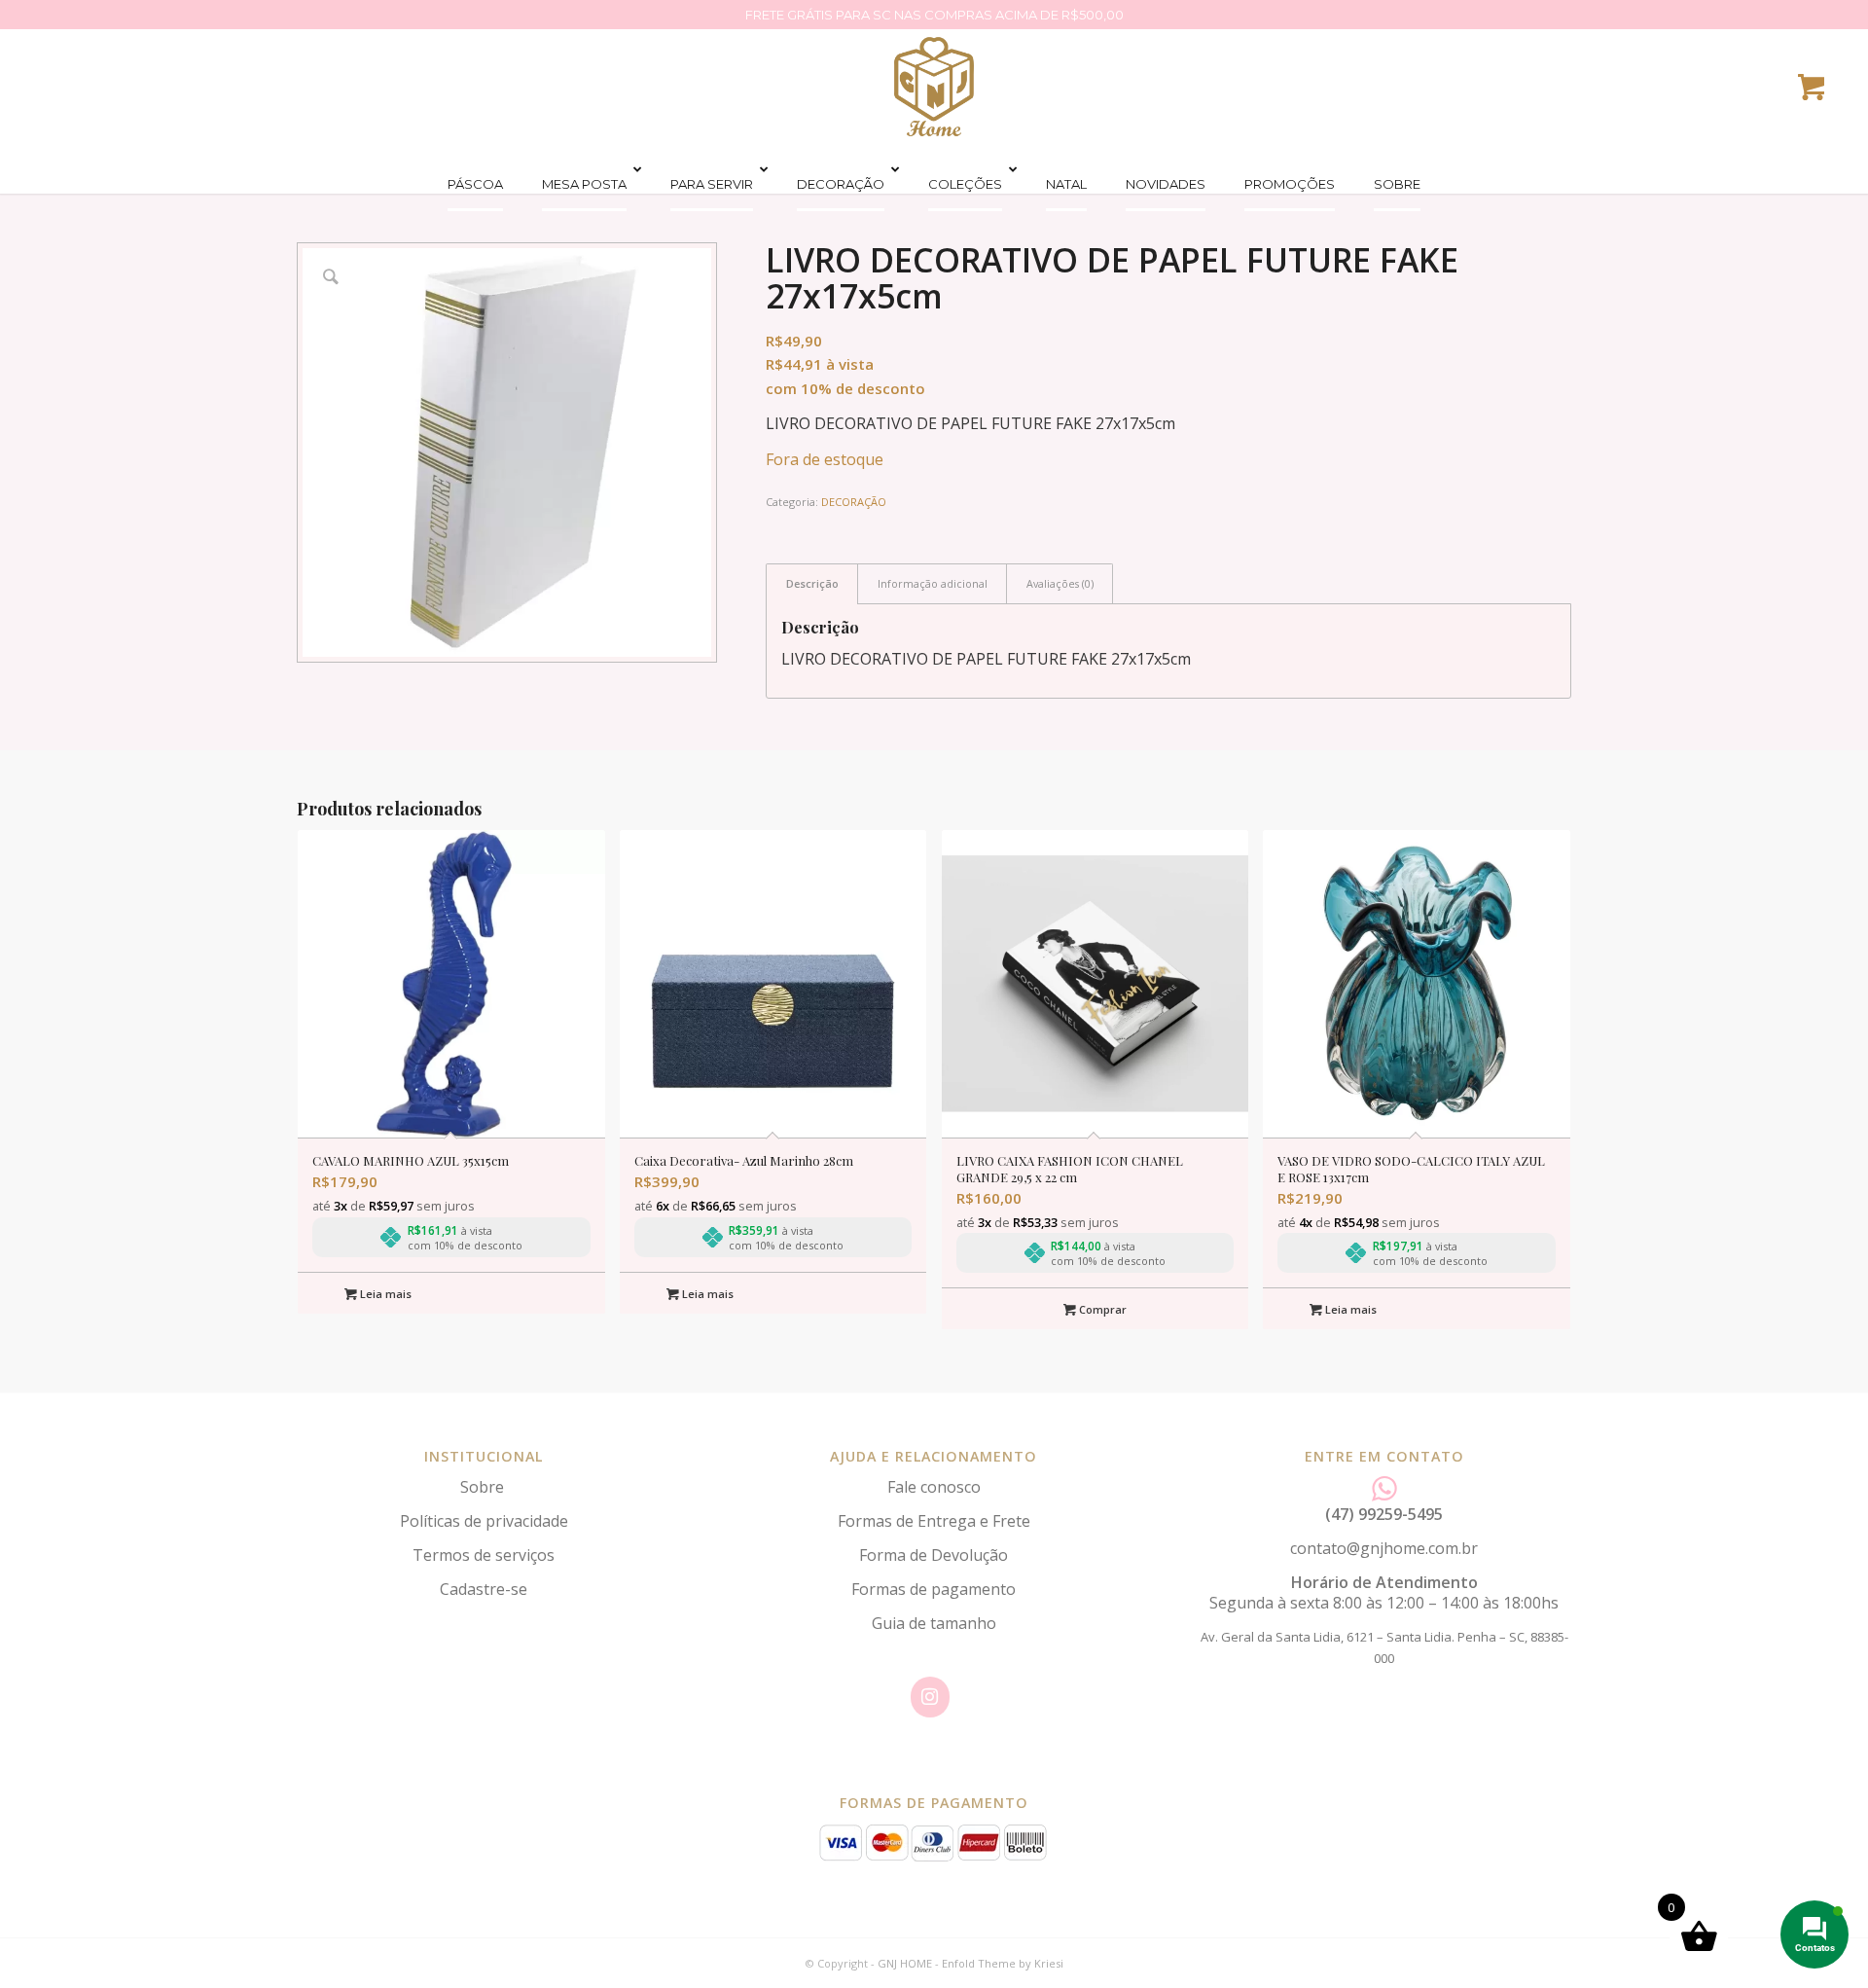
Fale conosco (934, 1487)
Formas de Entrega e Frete (934, 1521)
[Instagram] (930, 1697)
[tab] (812, 583)
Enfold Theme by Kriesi (1003, 1963)
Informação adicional (933, 583)
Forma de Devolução (934, 1555)
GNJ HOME (905, 1963)
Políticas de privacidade (484, 1521)
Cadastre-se (484, 1589)
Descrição (812, 583)
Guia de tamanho (934, 1623)
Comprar (1101, 1309)
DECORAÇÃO (854, 502)
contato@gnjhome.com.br (1384, 1548)
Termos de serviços (484, 1555)
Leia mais (384, 1294)
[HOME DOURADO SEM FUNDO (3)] (934, 87)
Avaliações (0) (1060, 583)
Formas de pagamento (934, 1589)
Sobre (484, 1487)
